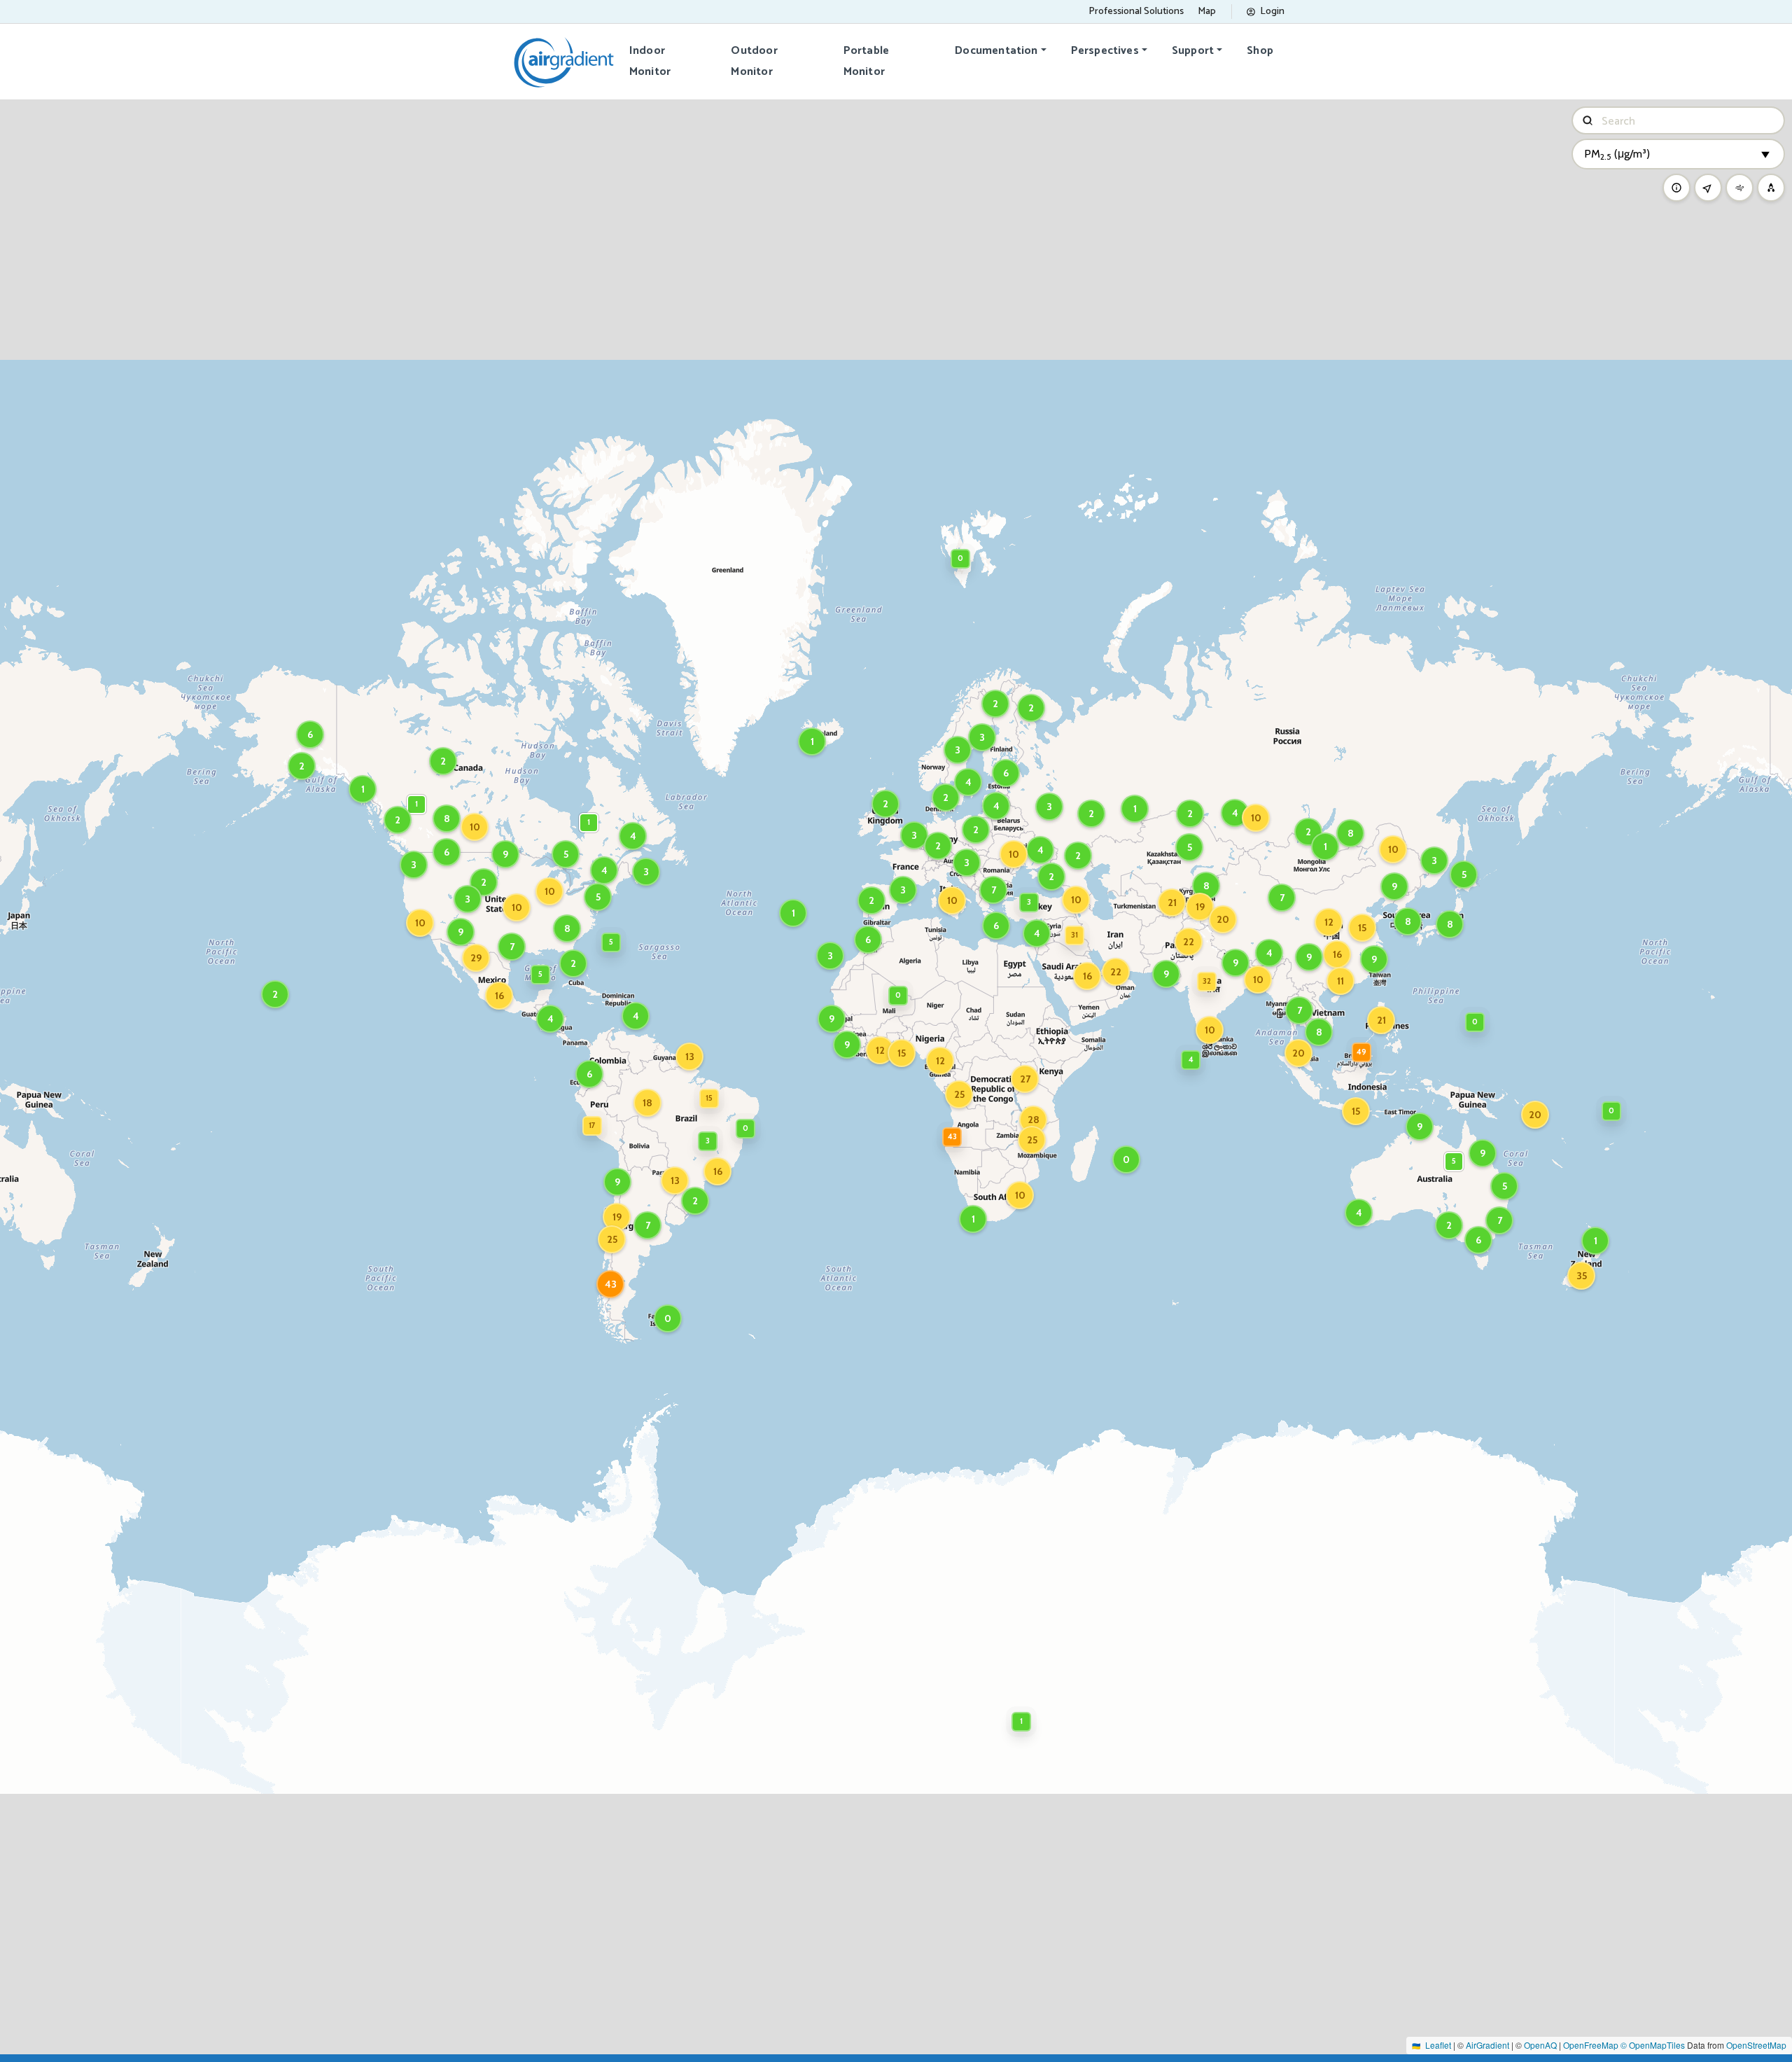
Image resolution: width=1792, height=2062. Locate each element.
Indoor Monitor (650, 61)
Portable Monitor (866, 61)
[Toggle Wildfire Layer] (1771, 188)
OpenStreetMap (1756, 2045)
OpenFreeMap (1591, 2045)
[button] (993, 890)
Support (1193, 51)
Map (1207, 12)
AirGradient (1487, 2045)
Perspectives (1105, 51)
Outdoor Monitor (754, 61)
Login (1272, 12)
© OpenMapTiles (1653, 2045)
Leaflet (1438, 2045)
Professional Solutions (1136, 12)
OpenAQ (1540, 2045)
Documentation (996, 51)
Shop (1260, 51)
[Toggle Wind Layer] (1739, 188)
